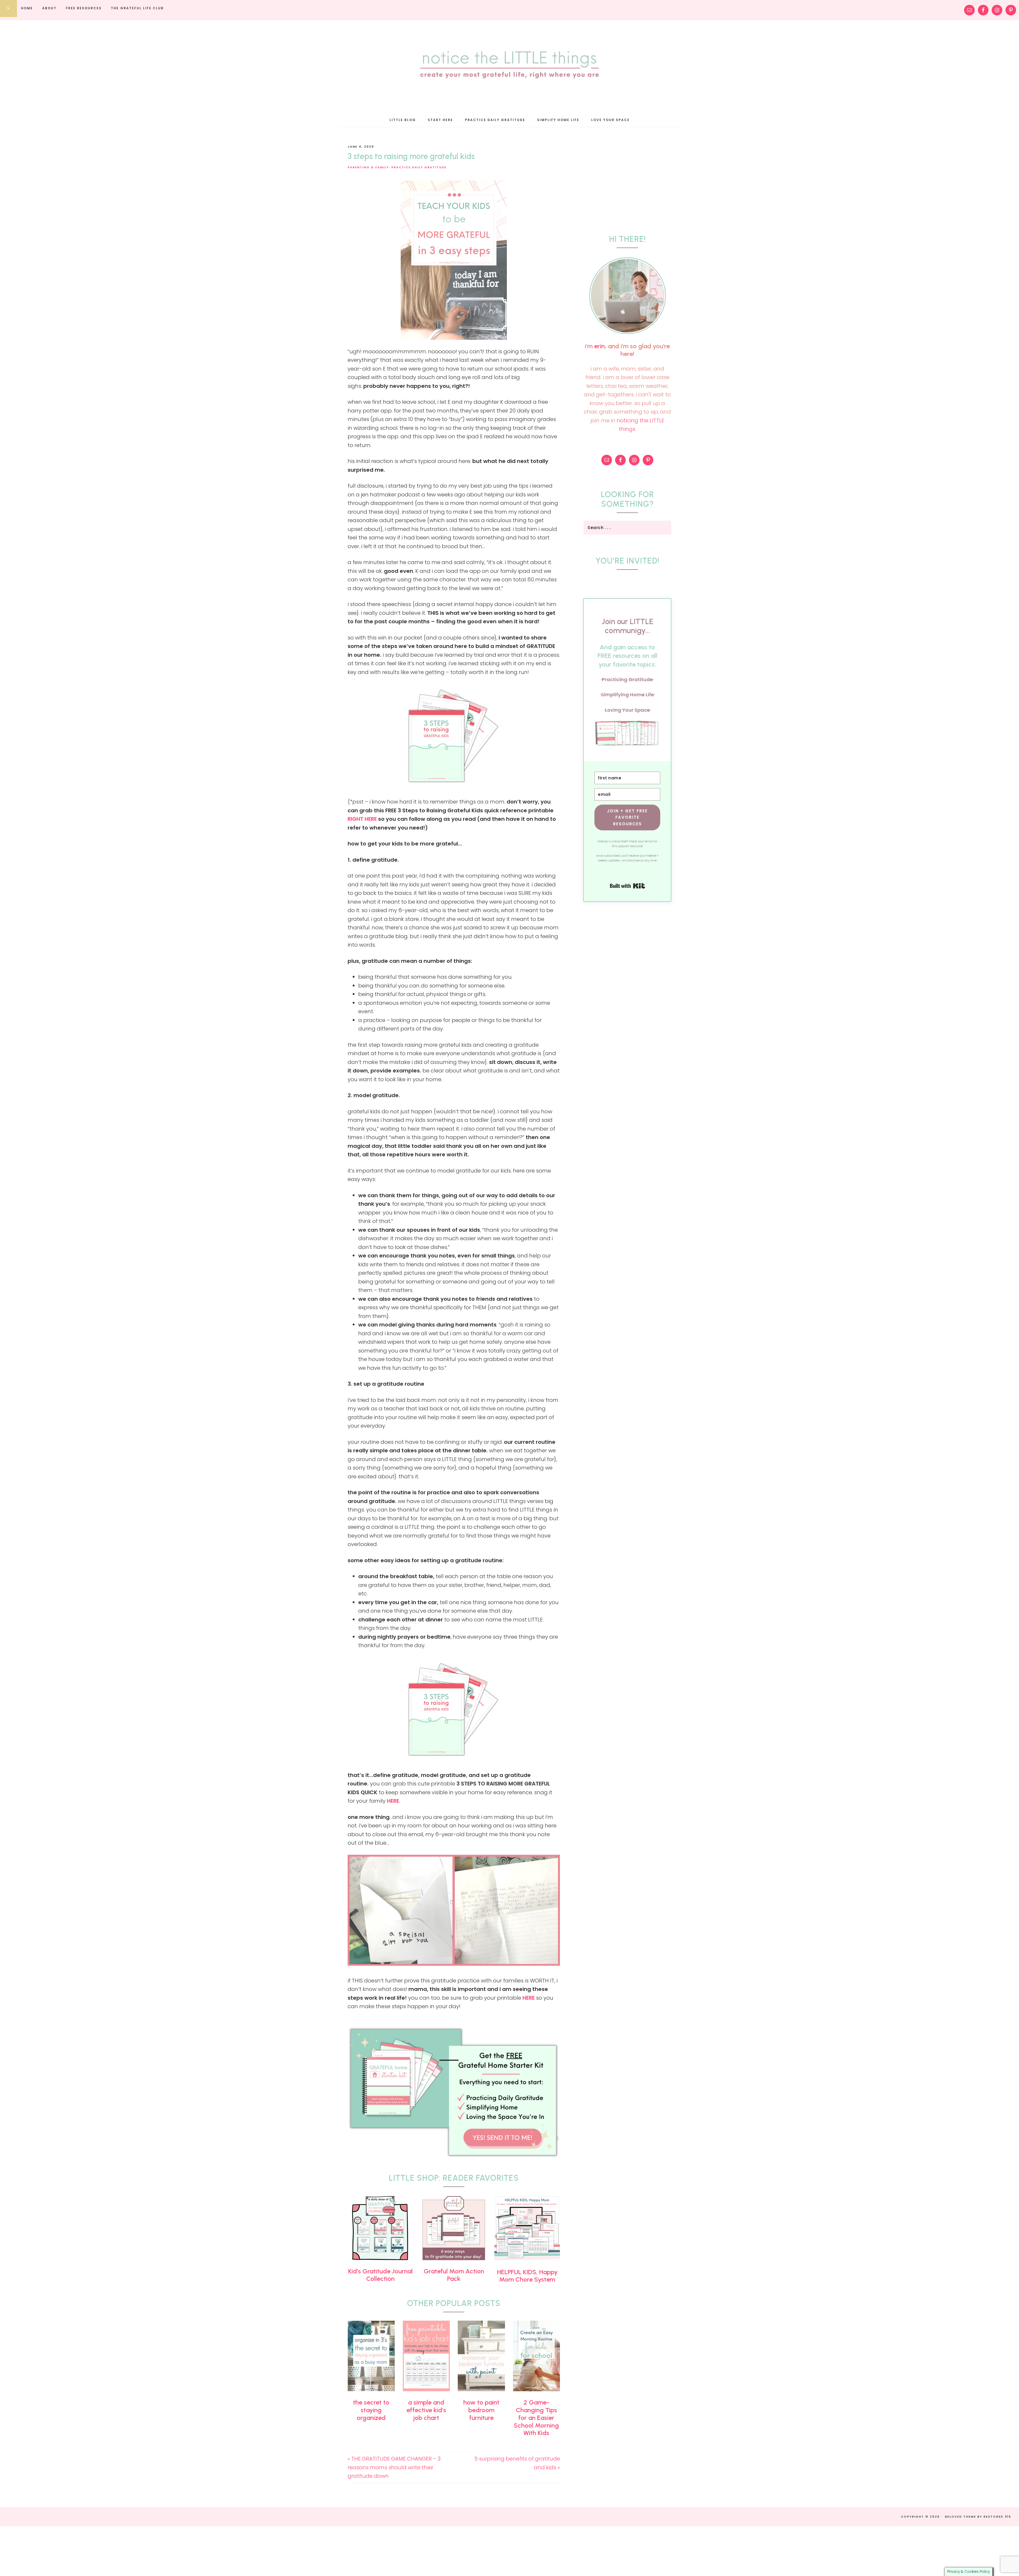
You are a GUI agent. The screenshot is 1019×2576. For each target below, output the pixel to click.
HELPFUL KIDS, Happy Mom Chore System (527, 2276)
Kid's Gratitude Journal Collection (380, 2275)
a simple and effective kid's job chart (426, 2410)
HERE (393, 1801)
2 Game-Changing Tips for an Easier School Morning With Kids (536, 2418)
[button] (627, 734)
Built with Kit (627, 886)
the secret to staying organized (371, 2410)
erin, (600, 346)
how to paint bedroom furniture (481, 2410)
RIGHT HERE (362, 819)
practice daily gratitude (419, 167)
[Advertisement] (623, 178)
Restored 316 (997, 2517)
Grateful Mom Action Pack (454, 2275)
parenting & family (368, 167)
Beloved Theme (960, 2517)
